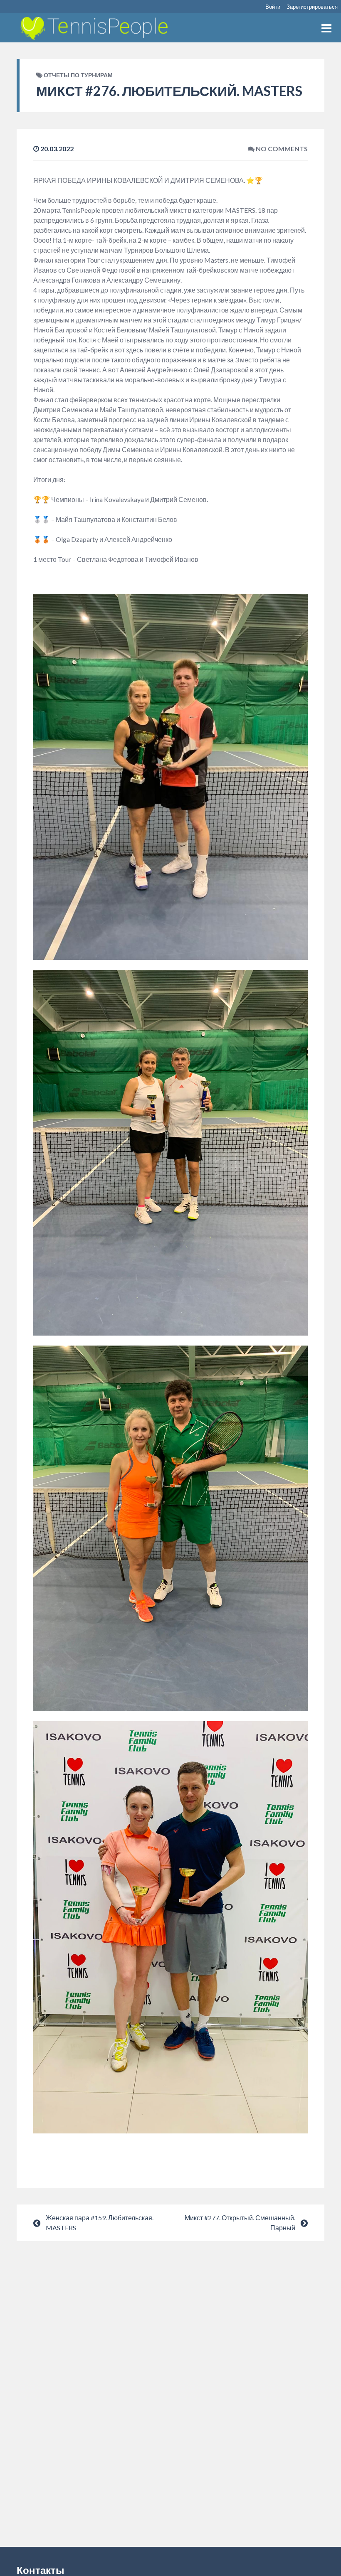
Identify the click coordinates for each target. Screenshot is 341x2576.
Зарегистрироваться (312, 7)
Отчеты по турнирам (78, 75)
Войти (273, 7)
